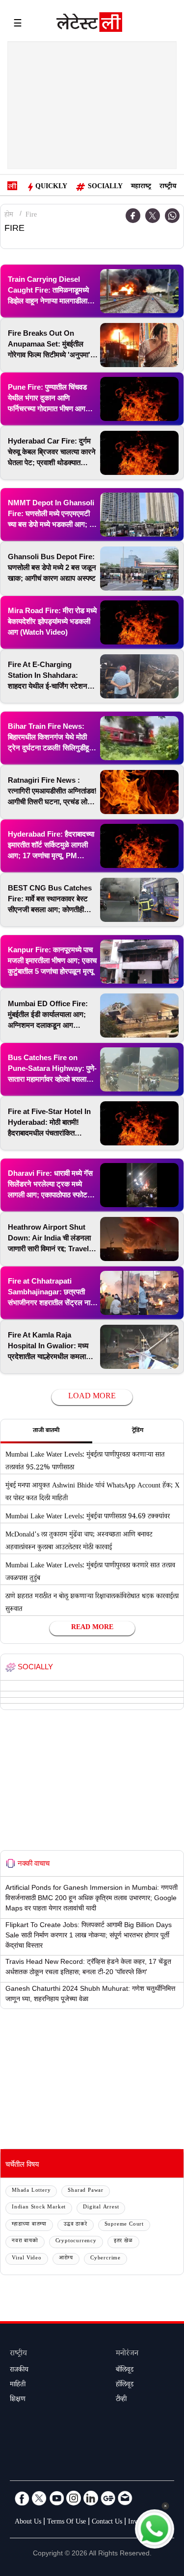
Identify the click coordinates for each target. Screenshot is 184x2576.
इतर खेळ (123, 2242)
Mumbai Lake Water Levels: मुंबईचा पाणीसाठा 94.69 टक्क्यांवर (88, 1517)
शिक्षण (18, 2400)
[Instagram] (74, 2498)
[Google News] (108, 2498)
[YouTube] (56, 2498)
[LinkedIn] (91, 2498)
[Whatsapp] (172, 216)
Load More (92, 1397)
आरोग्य (66, 2259)
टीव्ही (121, 2400)
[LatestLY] (89, 25)
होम (9, 216)
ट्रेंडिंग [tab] (138, 1431)
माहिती (18, 2385)
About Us (28, 2523)
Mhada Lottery (31, 2191)
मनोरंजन (127, 2354)
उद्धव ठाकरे (76, 2225)
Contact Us (107, 2523)
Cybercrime (105, 2259)
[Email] (125, 2498)
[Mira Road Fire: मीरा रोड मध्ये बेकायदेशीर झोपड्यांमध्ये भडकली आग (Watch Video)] (139, 622)
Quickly (51, 187)
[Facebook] (22, 2498)
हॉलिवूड (125, 2385)
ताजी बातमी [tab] (46, 1431)
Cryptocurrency (76, 2242)
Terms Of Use (66, 2523)
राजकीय (19, 2371)
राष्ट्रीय (168, 187)
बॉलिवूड (125, 2371)
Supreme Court (124, 2225)
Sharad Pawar (86, 2191)
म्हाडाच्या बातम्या (29, 2225)
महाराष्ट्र (141, 187)
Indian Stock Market (39, 2208)
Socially (105, 187)
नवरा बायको (25, 2242)
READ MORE (92, 1628)
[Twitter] (153, 216)
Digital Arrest (101, 2208)
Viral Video (27, 2259)
